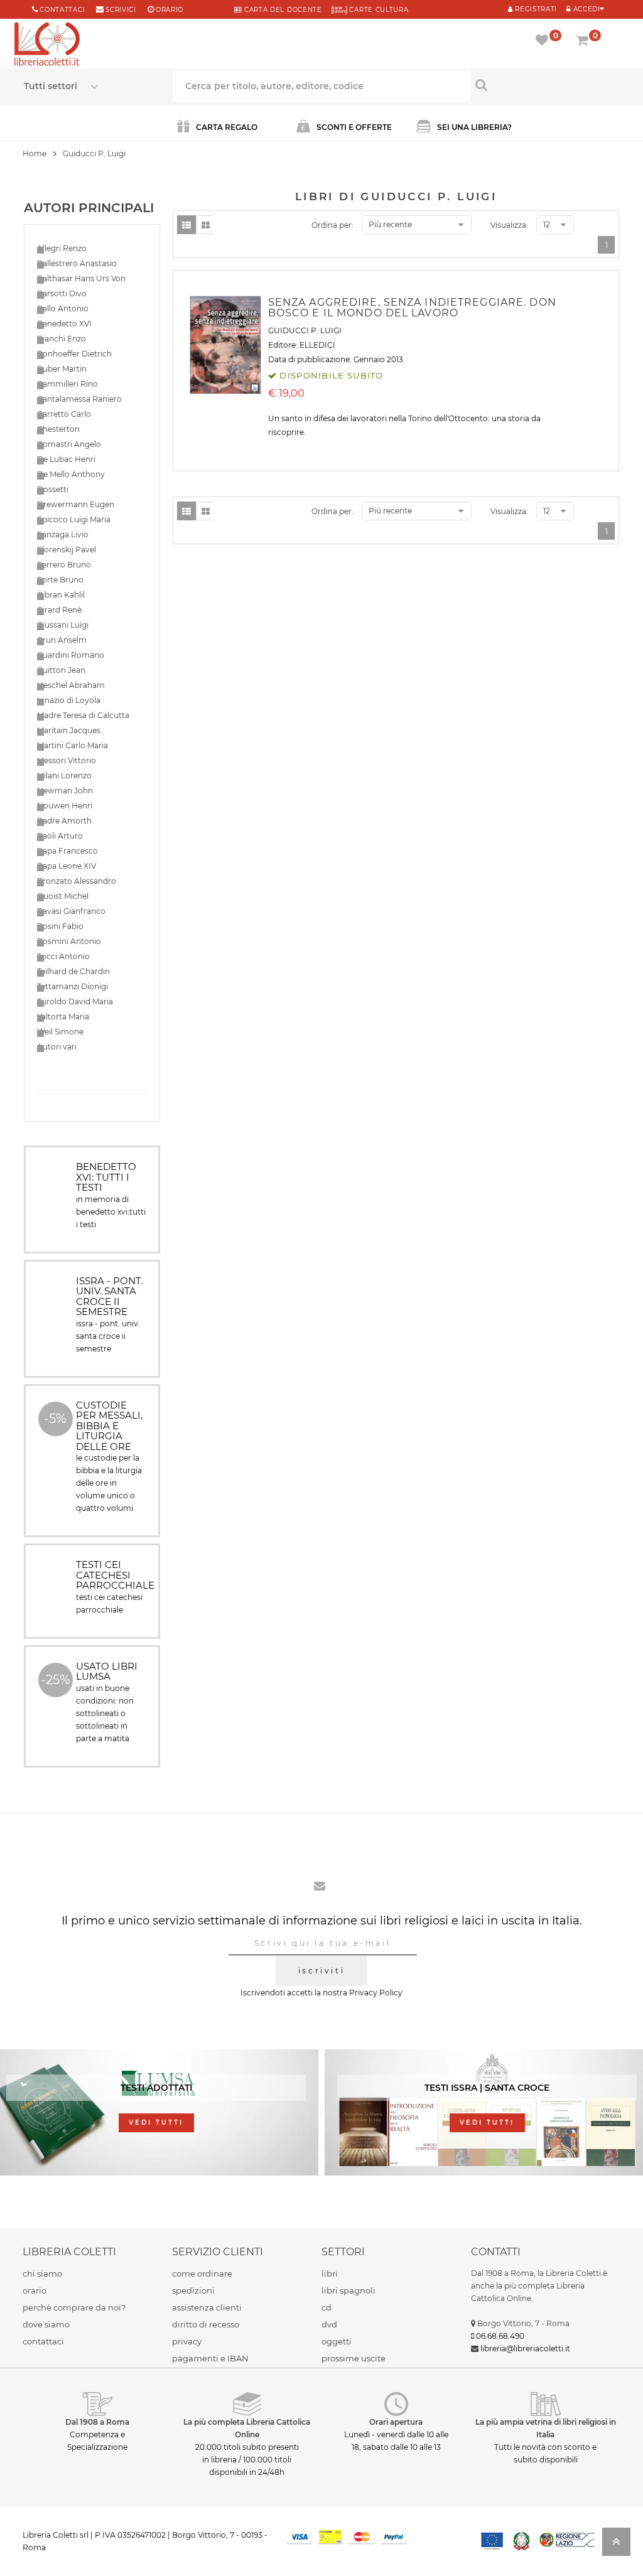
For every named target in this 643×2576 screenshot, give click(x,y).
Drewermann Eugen (76, 504)
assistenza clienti (207, 2307)
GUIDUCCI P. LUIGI (305, 330)
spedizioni (193, 2290)
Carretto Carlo (64, 414)
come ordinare (202, 2273)
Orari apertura (396, 2422)
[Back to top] (616, 2546)
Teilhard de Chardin (73, 971)
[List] (186, 225)
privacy (187, 2341)
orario (170, 10)
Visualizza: (509, 225)
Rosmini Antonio (69, 941)
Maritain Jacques (69, 730)
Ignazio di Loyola (69, 700)
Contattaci (62, 10)
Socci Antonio (63, 956)
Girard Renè (59, 610)
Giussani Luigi (63, 625)
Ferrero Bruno (64, 565)
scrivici (121, 10)
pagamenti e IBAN (210, 2358)
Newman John (65, 791)
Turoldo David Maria (75, 1001)
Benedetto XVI (64, 324)
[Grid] (205, 225)
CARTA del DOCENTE (282, 10)
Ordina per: (332, 225)
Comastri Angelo (69, 444)
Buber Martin (62, 369)
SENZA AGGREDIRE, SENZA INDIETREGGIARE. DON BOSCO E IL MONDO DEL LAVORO (412, 308)
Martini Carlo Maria (73, 745)
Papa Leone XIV (67, 866)
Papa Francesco (68, 851)
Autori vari (57, 1047)
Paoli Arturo (60, 836)
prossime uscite (354, 2358)
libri (330, 2273)
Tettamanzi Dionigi (73, 986)
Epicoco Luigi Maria (74, 519)
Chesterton (58, 429)
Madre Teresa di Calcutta (83, 715)
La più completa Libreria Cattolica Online (247, 2428)
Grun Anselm (62, 640)
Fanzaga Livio (63, 534)
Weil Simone (60, 1032)
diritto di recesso (206, 2324)
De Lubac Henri (66, 459)
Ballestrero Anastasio (77, 263)
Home (35, 153)
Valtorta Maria (63, 1017)
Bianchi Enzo (62, 339)
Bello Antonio (63, 309)
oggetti (337, 2341)
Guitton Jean (61, 670)
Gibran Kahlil (61, 595)
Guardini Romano (71, 655)
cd (327, 2307)
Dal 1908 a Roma (97, 2422)
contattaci (43, 2341)
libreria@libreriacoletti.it (525, 2348)
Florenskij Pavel (67, 550)
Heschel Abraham (71, 685)
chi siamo (42, 2273)
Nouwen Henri (65, 806)
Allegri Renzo (62, 248)
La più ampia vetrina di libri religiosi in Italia (546, 2428)
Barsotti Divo (62, 293)
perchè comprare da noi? (74, 2307)
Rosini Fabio (60, 926)
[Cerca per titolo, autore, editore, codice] (545, 85)
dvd (329, 2324)
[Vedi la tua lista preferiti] (544, 41)
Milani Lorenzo (64, 775)
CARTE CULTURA (378, 10)
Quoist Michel (63, 896)
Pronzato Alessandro (77, 881)
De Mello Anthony (71, 474)
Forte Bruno (60, 580)
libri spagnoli (349, 2290)
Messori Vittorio (67, 760)
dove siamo (46, 2324)
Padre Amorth (64, 821)
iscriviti (321, 1971)
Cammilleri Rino (68, 384)
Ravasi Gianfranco (71, 911)
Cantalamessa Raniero (79, 399)
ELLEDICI (317, 345)
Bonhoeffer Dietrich (74, 354)
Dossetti (53, 489)
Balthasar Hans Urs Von (81, 278)
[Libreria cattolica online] (47, 45)
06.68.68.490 (500, 2336)
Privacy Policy (376, 1993)
